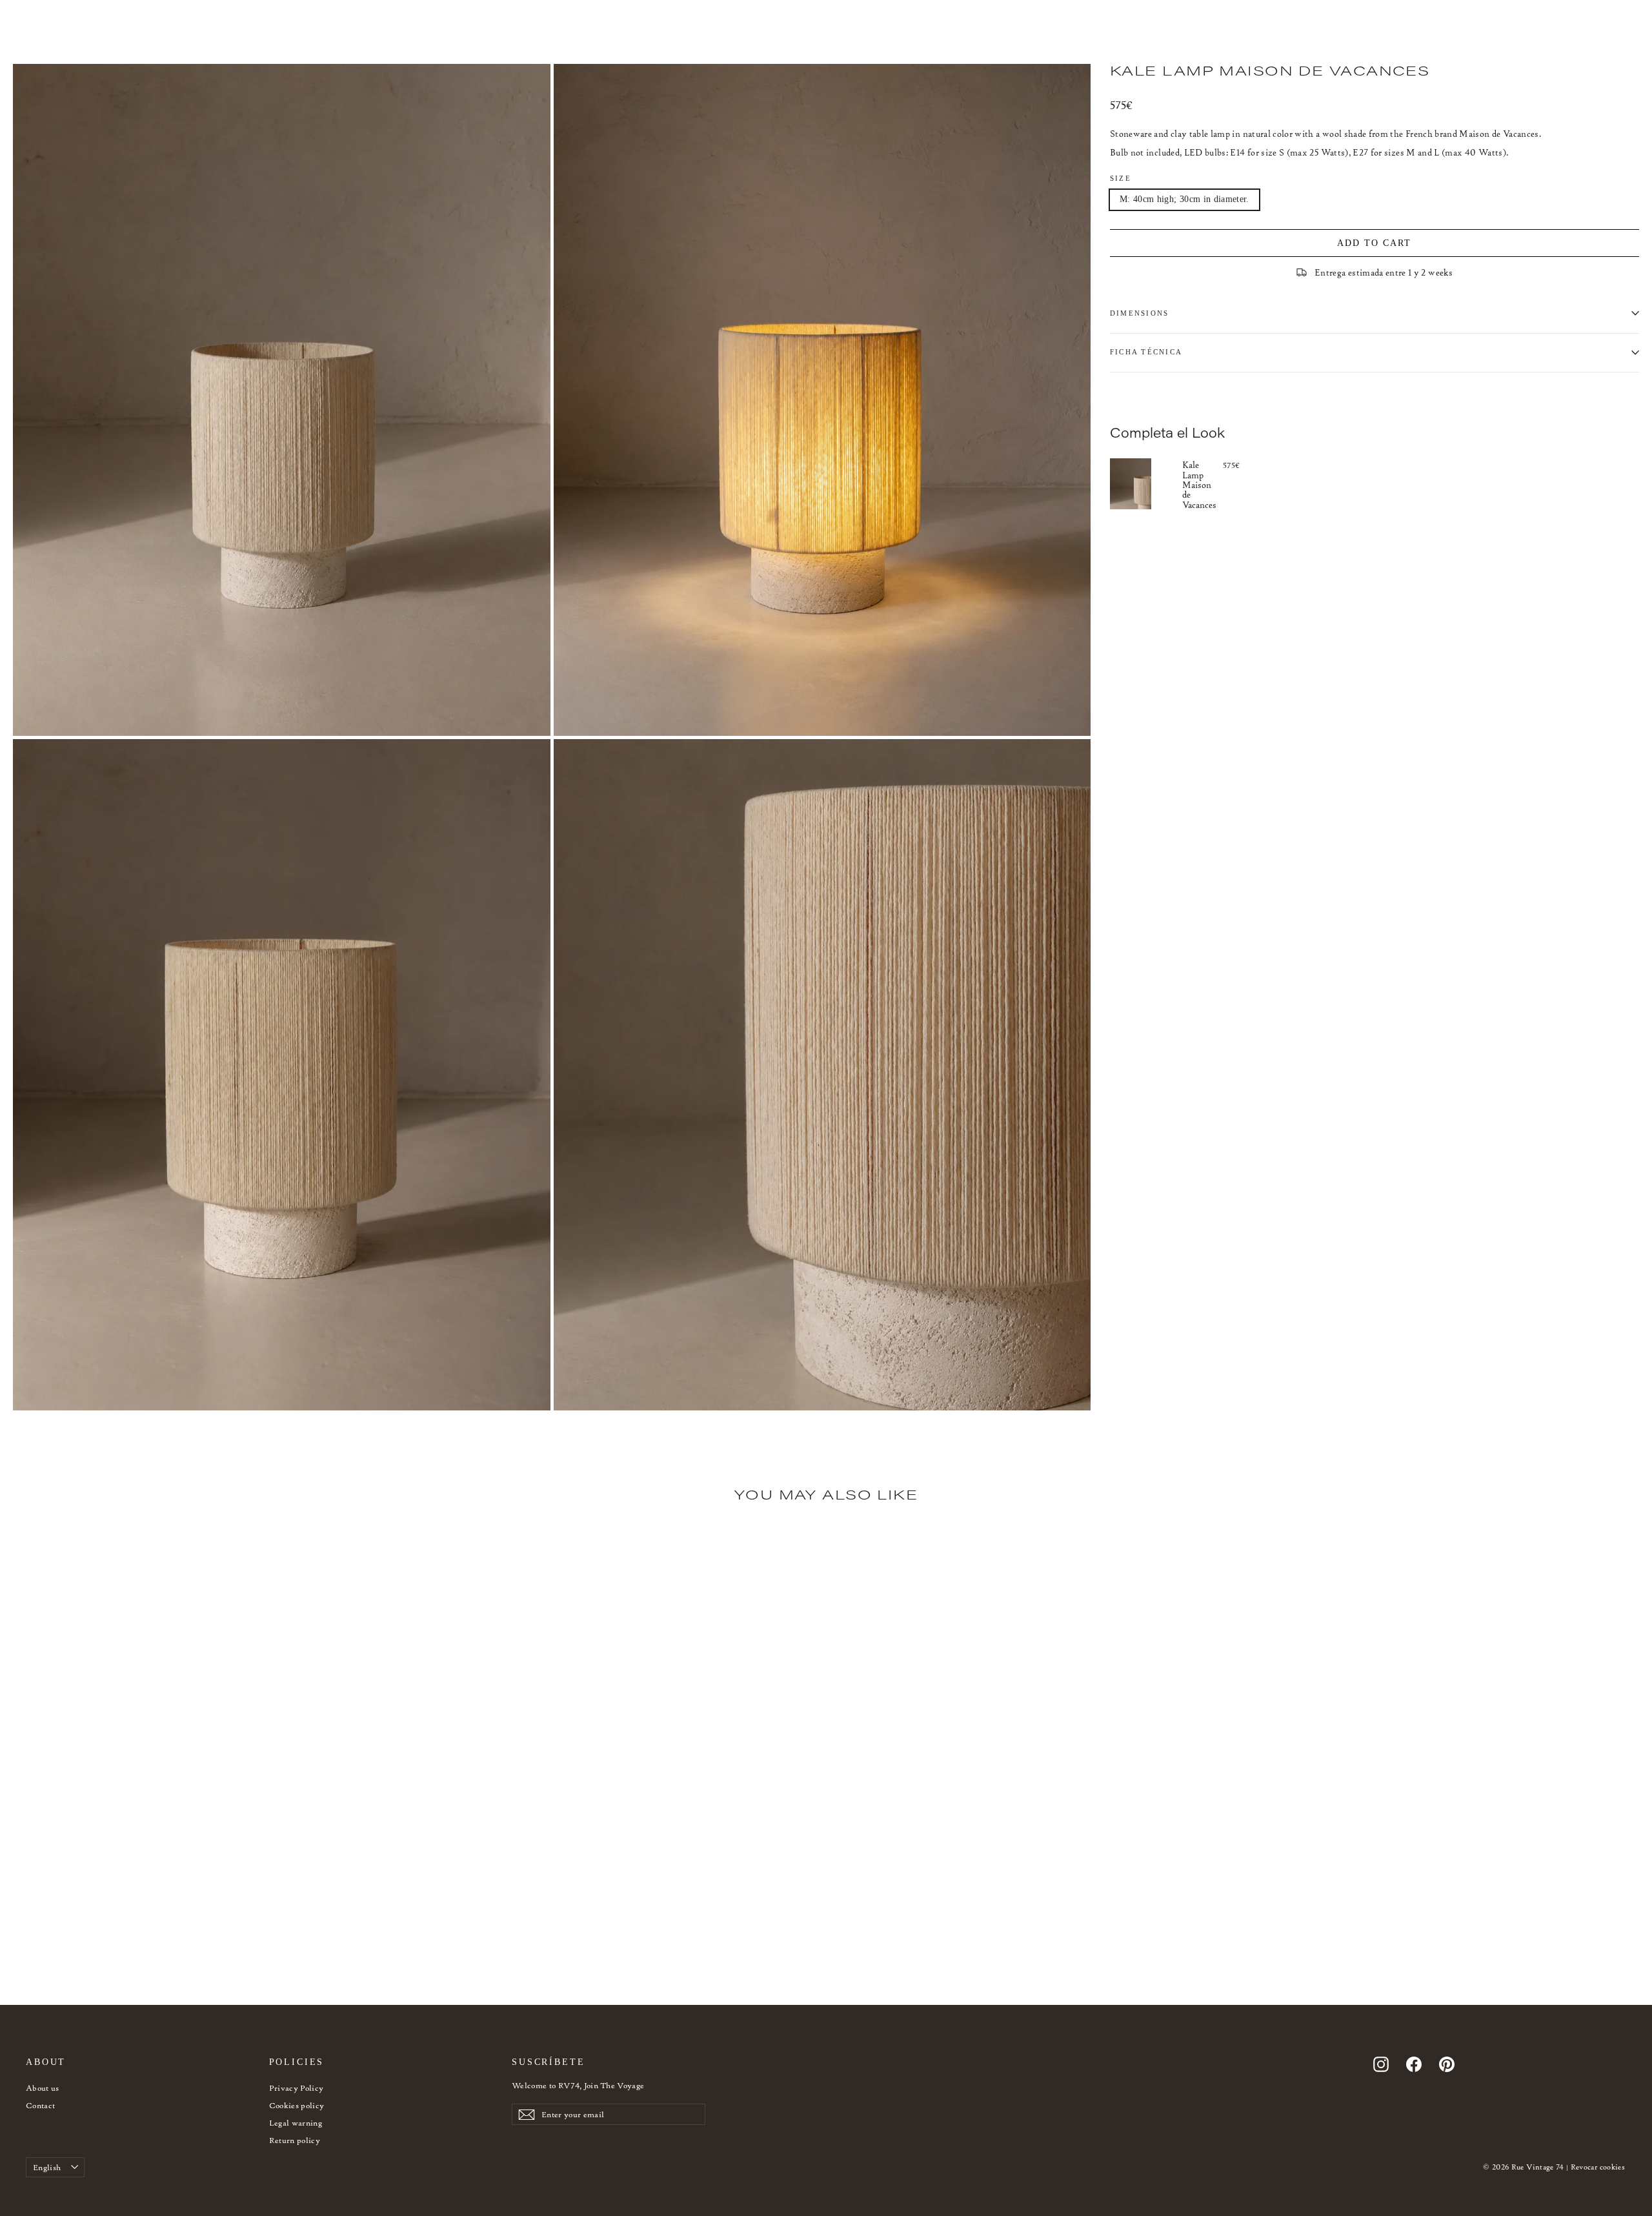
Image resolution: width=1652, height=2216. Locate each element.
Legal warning (296, 2123)
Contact (40, 2105)
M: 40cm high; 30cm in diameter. (1184, 198)
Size (1121, 178)
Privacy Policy (297, 2088)
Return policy (295, 2140)
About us (43, 2088)
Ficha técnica (1146, 352)
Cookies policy (297, 2105)
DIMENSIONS (1139, 313)
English (47, 2167)
